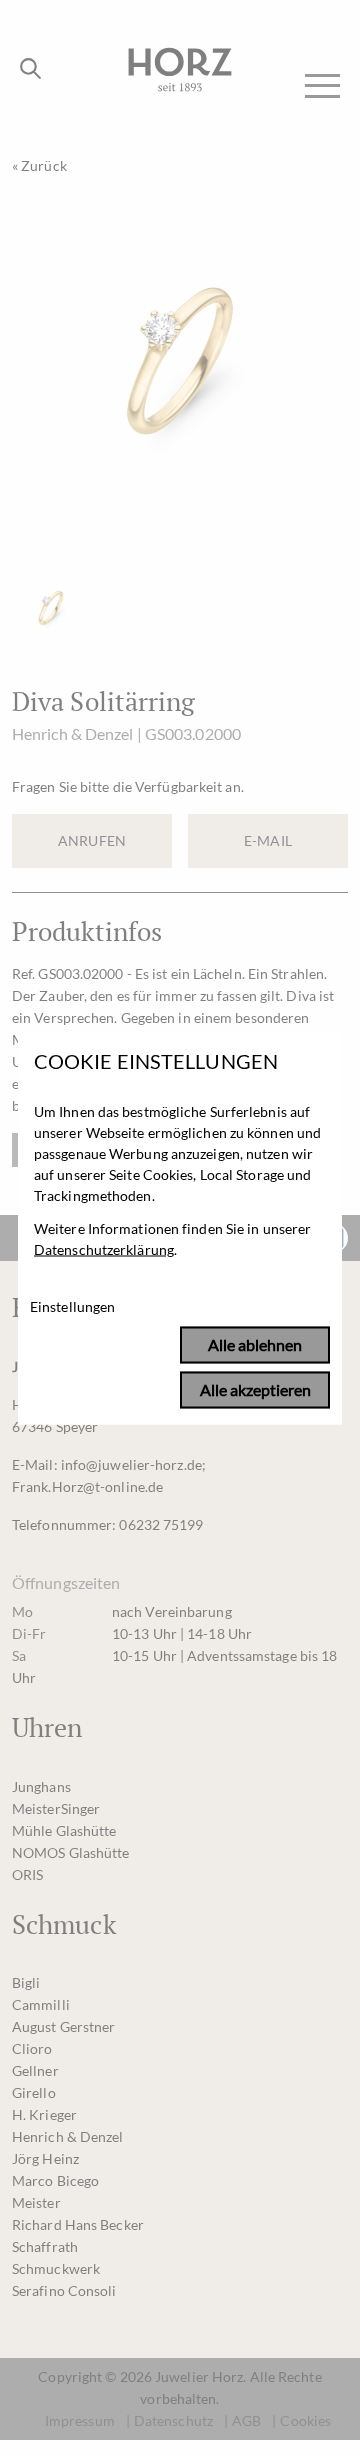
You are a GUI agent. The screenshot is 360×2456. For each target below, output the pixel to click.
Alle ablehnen (255, 1345)
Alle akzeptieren (255, 1390)
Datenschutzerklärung (104, 1250)
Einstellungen (72, 1307)
